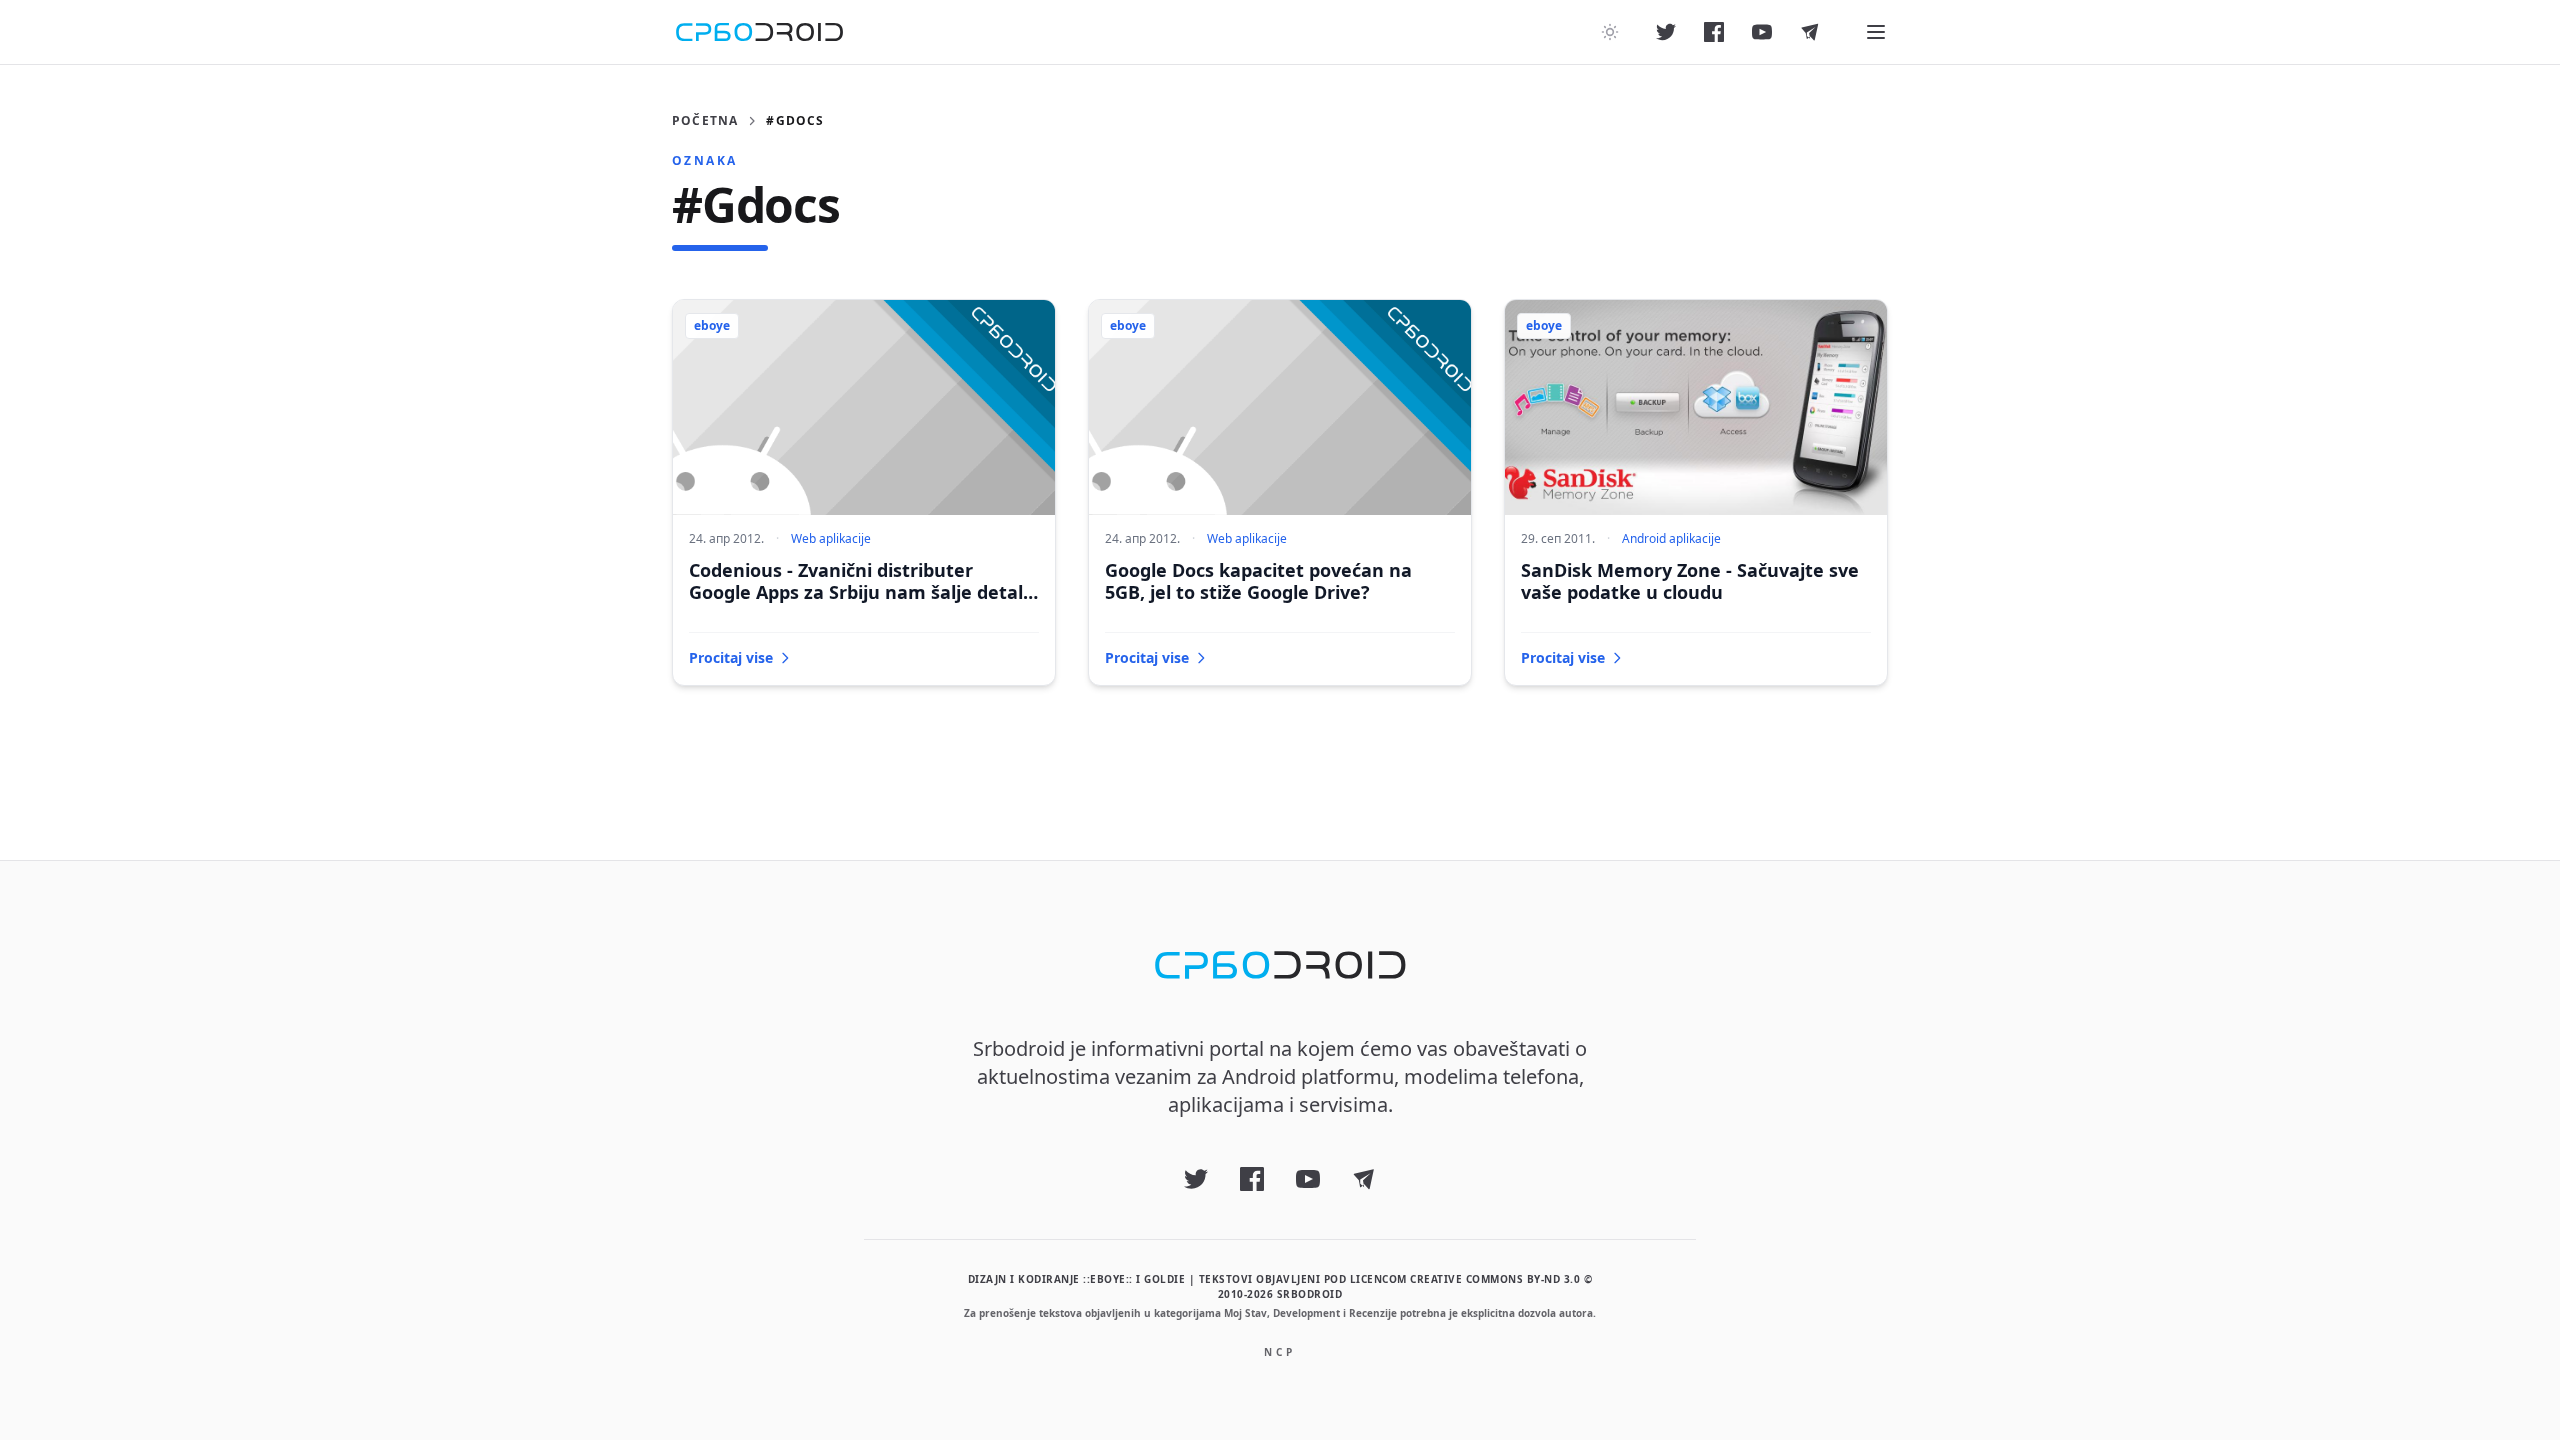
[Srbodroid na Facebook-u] (1714, 32)
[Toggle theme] (1610, 32)
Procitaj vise (731, 657)
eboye (712, 325)
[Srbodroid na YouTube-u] (1762, 32)
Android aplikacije (1671, 538)
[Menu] (1876, 32)
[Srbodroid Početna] (759, 32)
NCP (1280, 1352)
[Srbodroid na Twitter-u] (1666, 32)
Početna (705, 121)
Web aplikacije (831, 538)
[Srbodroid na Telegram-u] (1810, 32)
